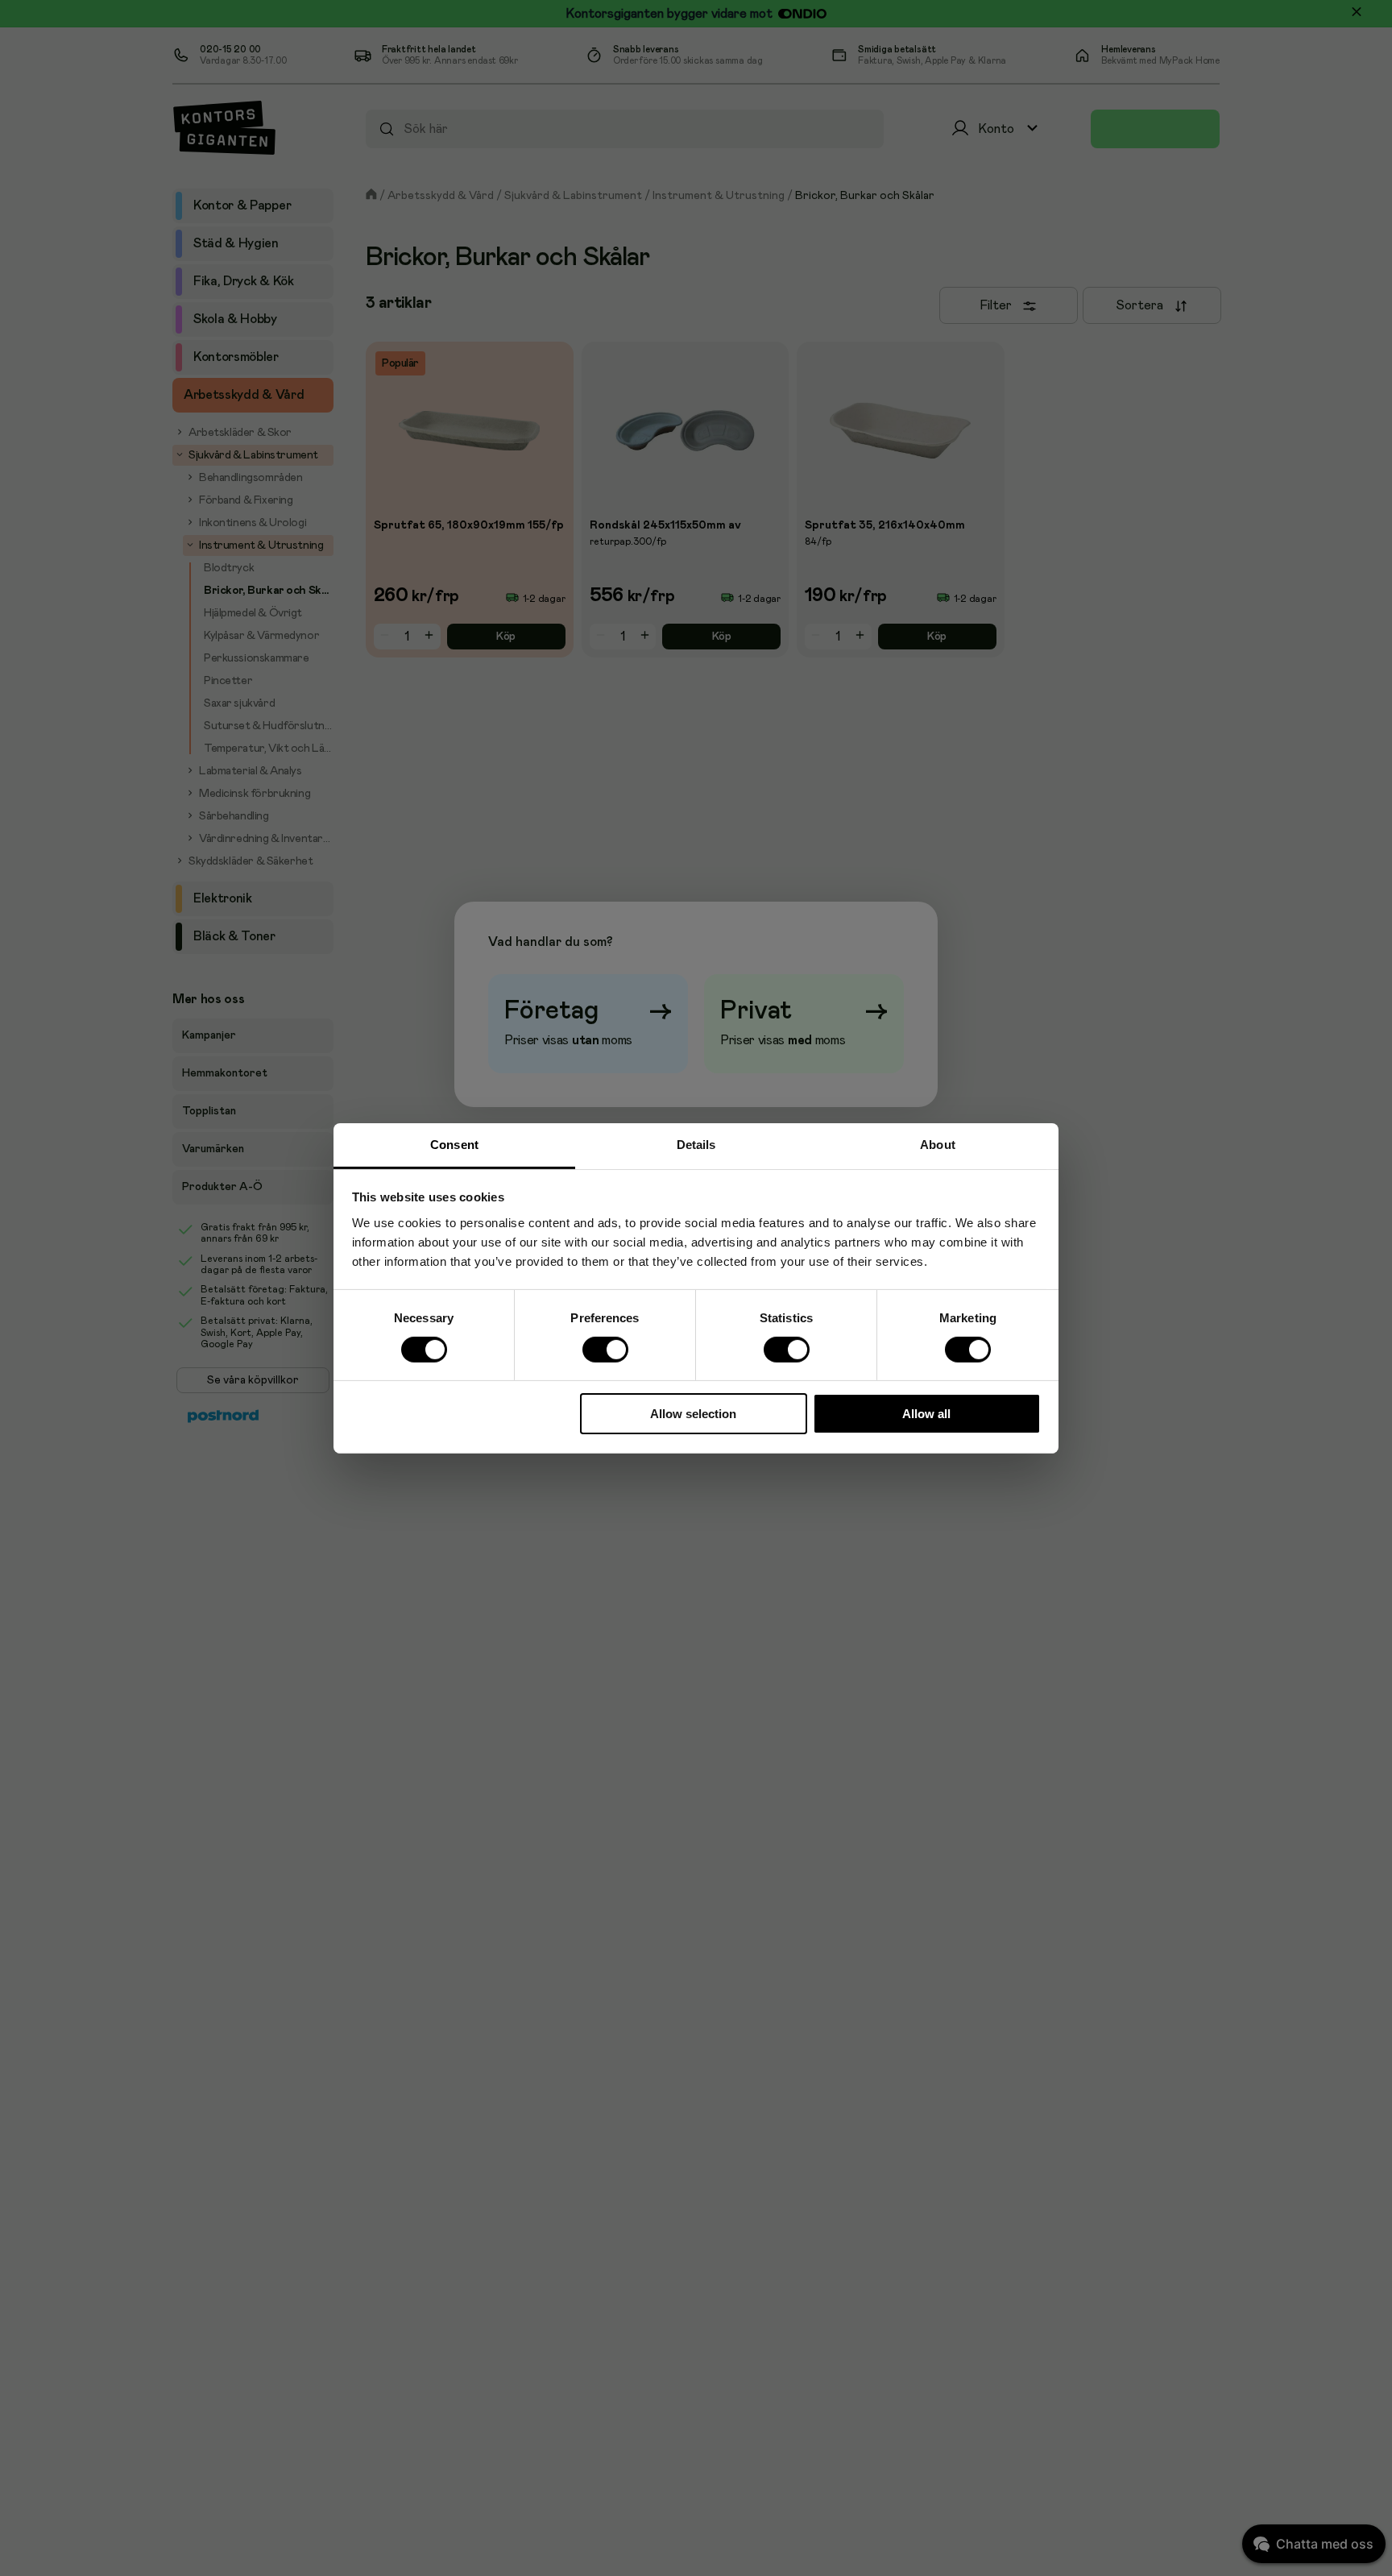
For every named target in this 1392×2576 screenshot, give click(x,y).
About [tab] (938, 1144)
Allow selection (693, 1414)
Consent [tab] (454, 1144)
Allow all (926, 1414)
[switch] (605, 1349)
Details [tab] (696, 1144)
